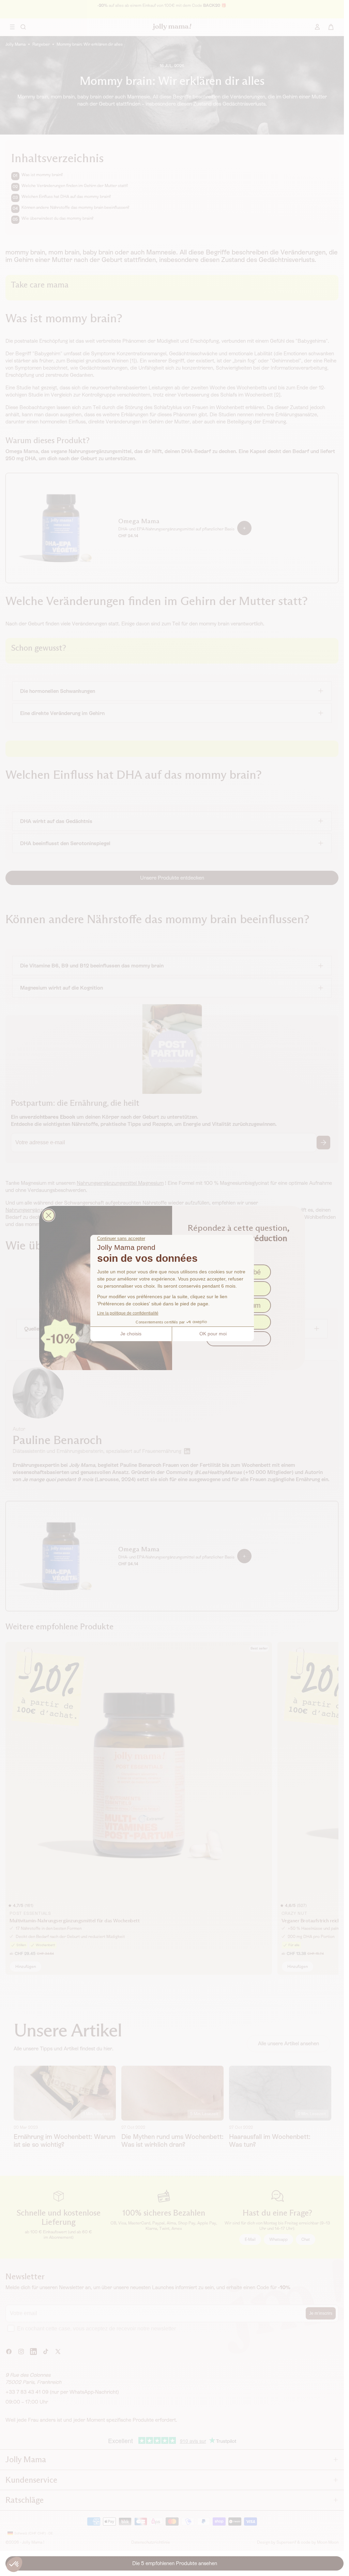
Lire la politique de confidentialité (128, 1313)
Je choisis (131, 1334)
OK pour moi (213, 1334)
